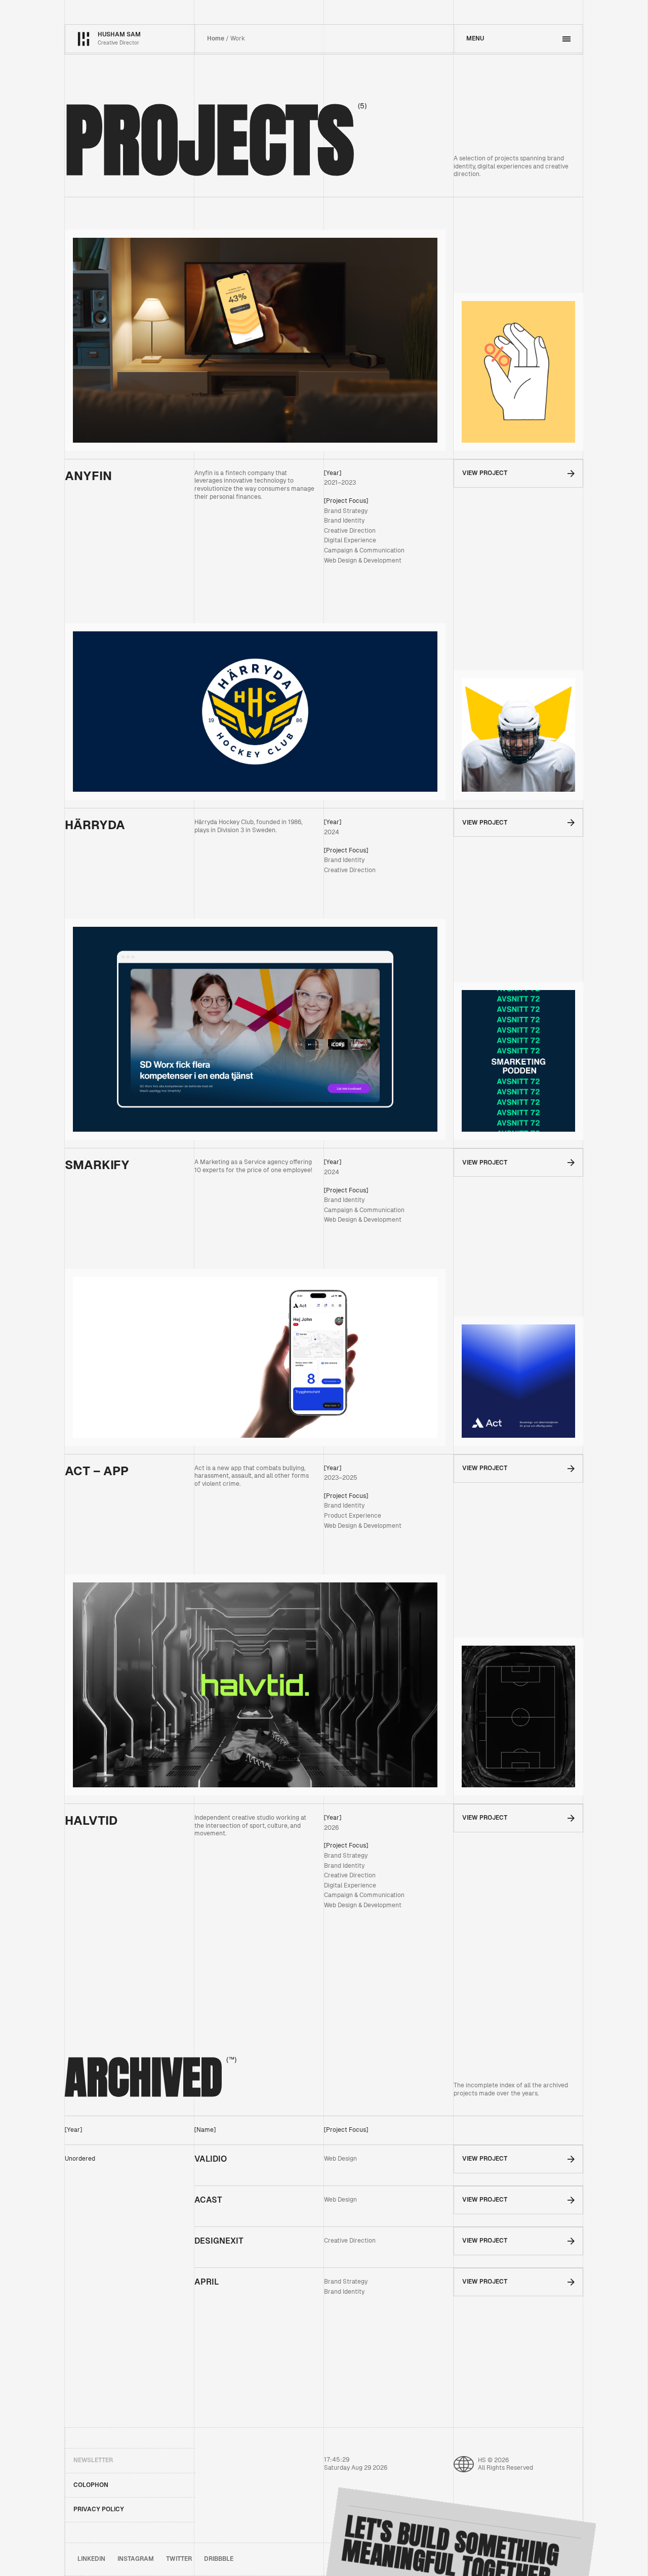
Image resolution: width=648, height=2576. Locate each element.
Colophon (91, 2485)
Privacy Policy (99, 2509)
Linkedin (91, 2559)
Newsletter (93, 2460)
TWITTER (179, 2559)
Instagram (136, 2559)
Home (216, 38)
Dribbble (219, 2559)
